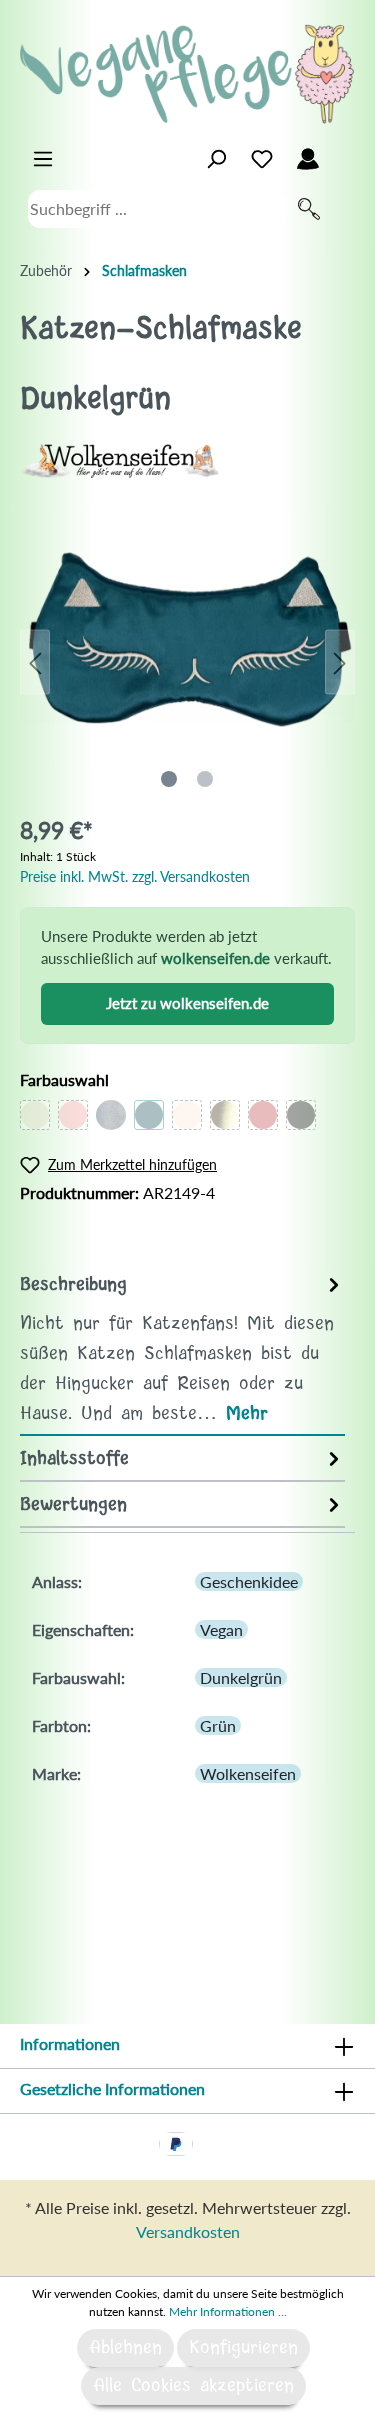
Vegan (221, 1629)
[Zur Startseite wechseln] (187, 74)
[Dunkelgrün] (149, 1115)
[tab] (182, 1348)
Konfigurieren (243, 2348)
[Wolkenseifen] (120, 458)
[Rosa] (73, 1115)
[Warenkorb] (343, 154)
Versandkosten (188, 2231)
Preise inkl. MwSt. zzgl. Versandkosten (135, 876)
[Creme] (35, 1115)
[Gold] (225, 1115)
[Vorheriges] (35, 661)
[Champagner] (187, 1115)
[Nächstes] (340, 661)
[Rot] (263, 1115)
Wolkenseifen (248, 1773)
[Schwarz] (301, 1115)
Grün (218, 1725)
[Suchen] (309, 209)
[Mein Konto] (308, 159)
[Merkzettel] (262, 159)
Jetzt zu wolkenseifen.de (187, 1003)
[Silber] (111, 1115)
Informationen (70, 2043)
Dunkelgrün (241, 1677)
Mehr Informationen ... (228, 2311)
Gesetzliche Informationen (112, 2088)
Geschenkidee (249, 1581)
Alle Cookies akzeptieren (193, 2386)
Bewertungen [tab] (73, 1505)
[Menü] (43, 159)
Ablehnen (125, 2348)
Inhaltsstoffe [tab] (74, 1459)
